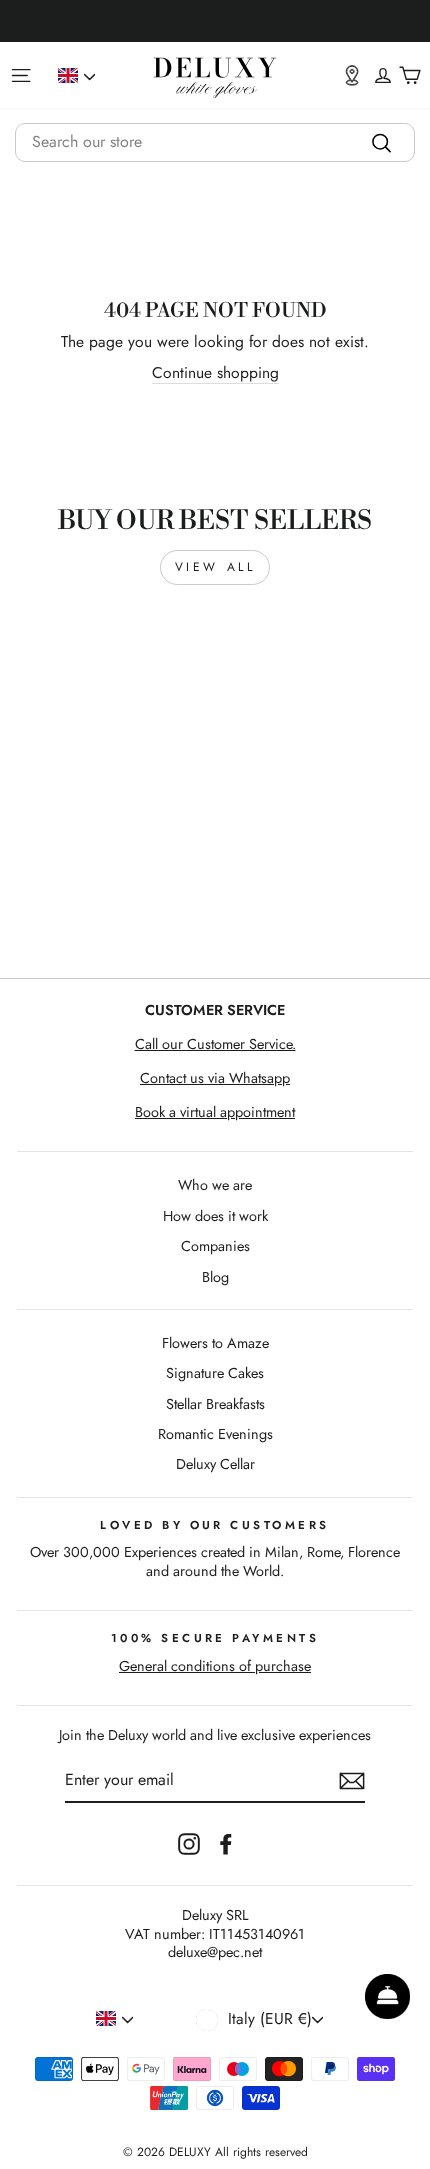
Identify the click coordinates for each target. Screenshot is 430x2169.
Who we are (215, 1185)
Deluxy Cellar (215, 1464)
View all (215, 567)
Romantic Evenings (215, 1434)
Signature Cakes (215, 1373)
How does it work (215, 1216)
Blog (215, 1277)
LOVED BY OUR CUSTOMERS (214, 1525)
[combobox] (215, 142)
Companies (215, 1246)
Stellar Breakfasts (215, 1404)
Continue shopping (215, 373)
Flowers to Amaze (215, 1343)
